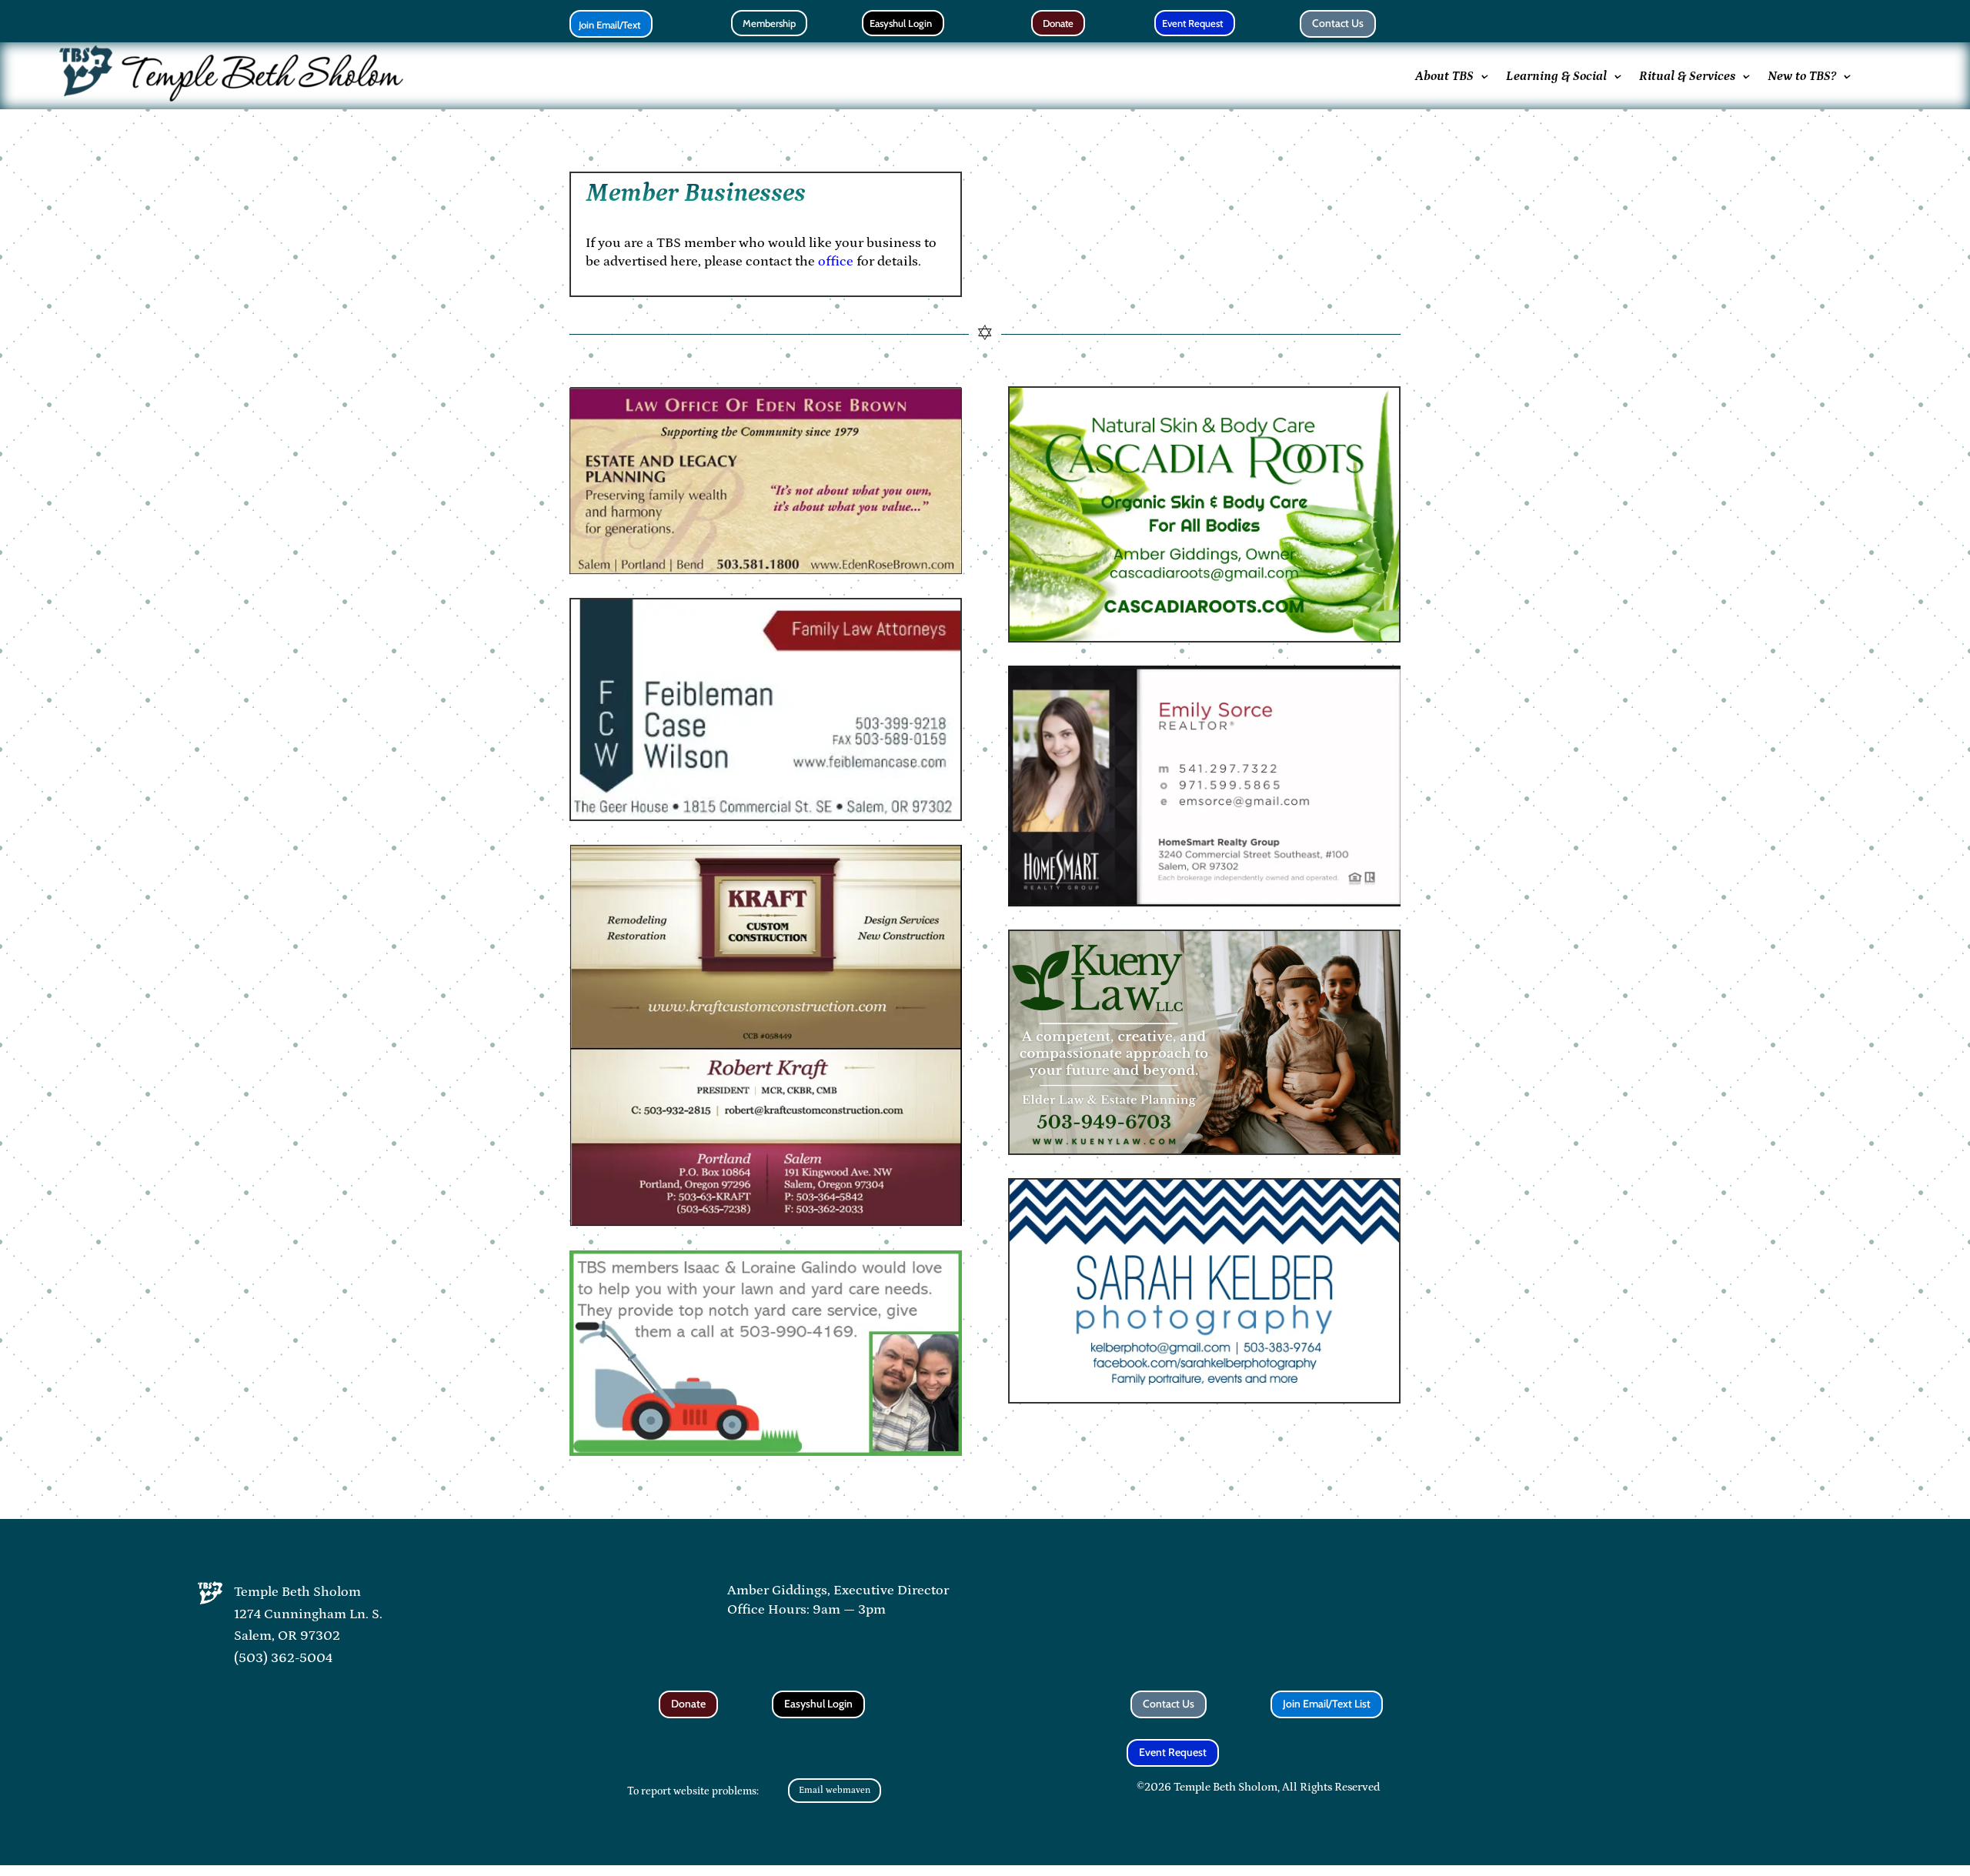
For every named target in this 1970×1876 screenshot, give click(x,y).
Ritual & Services (1687, 76)
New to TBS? (1802, 76)
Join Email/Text (609, 25)
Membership (769, 23)
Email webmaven (835, 1790)
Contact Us (1338, 23)
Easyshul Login (901, 23)
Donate (1058, 23)
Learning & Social (1556, 76)
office (836, 262)
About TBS (1444, 76)
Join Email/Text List (1327, 1704)
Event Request (1192, 23)
